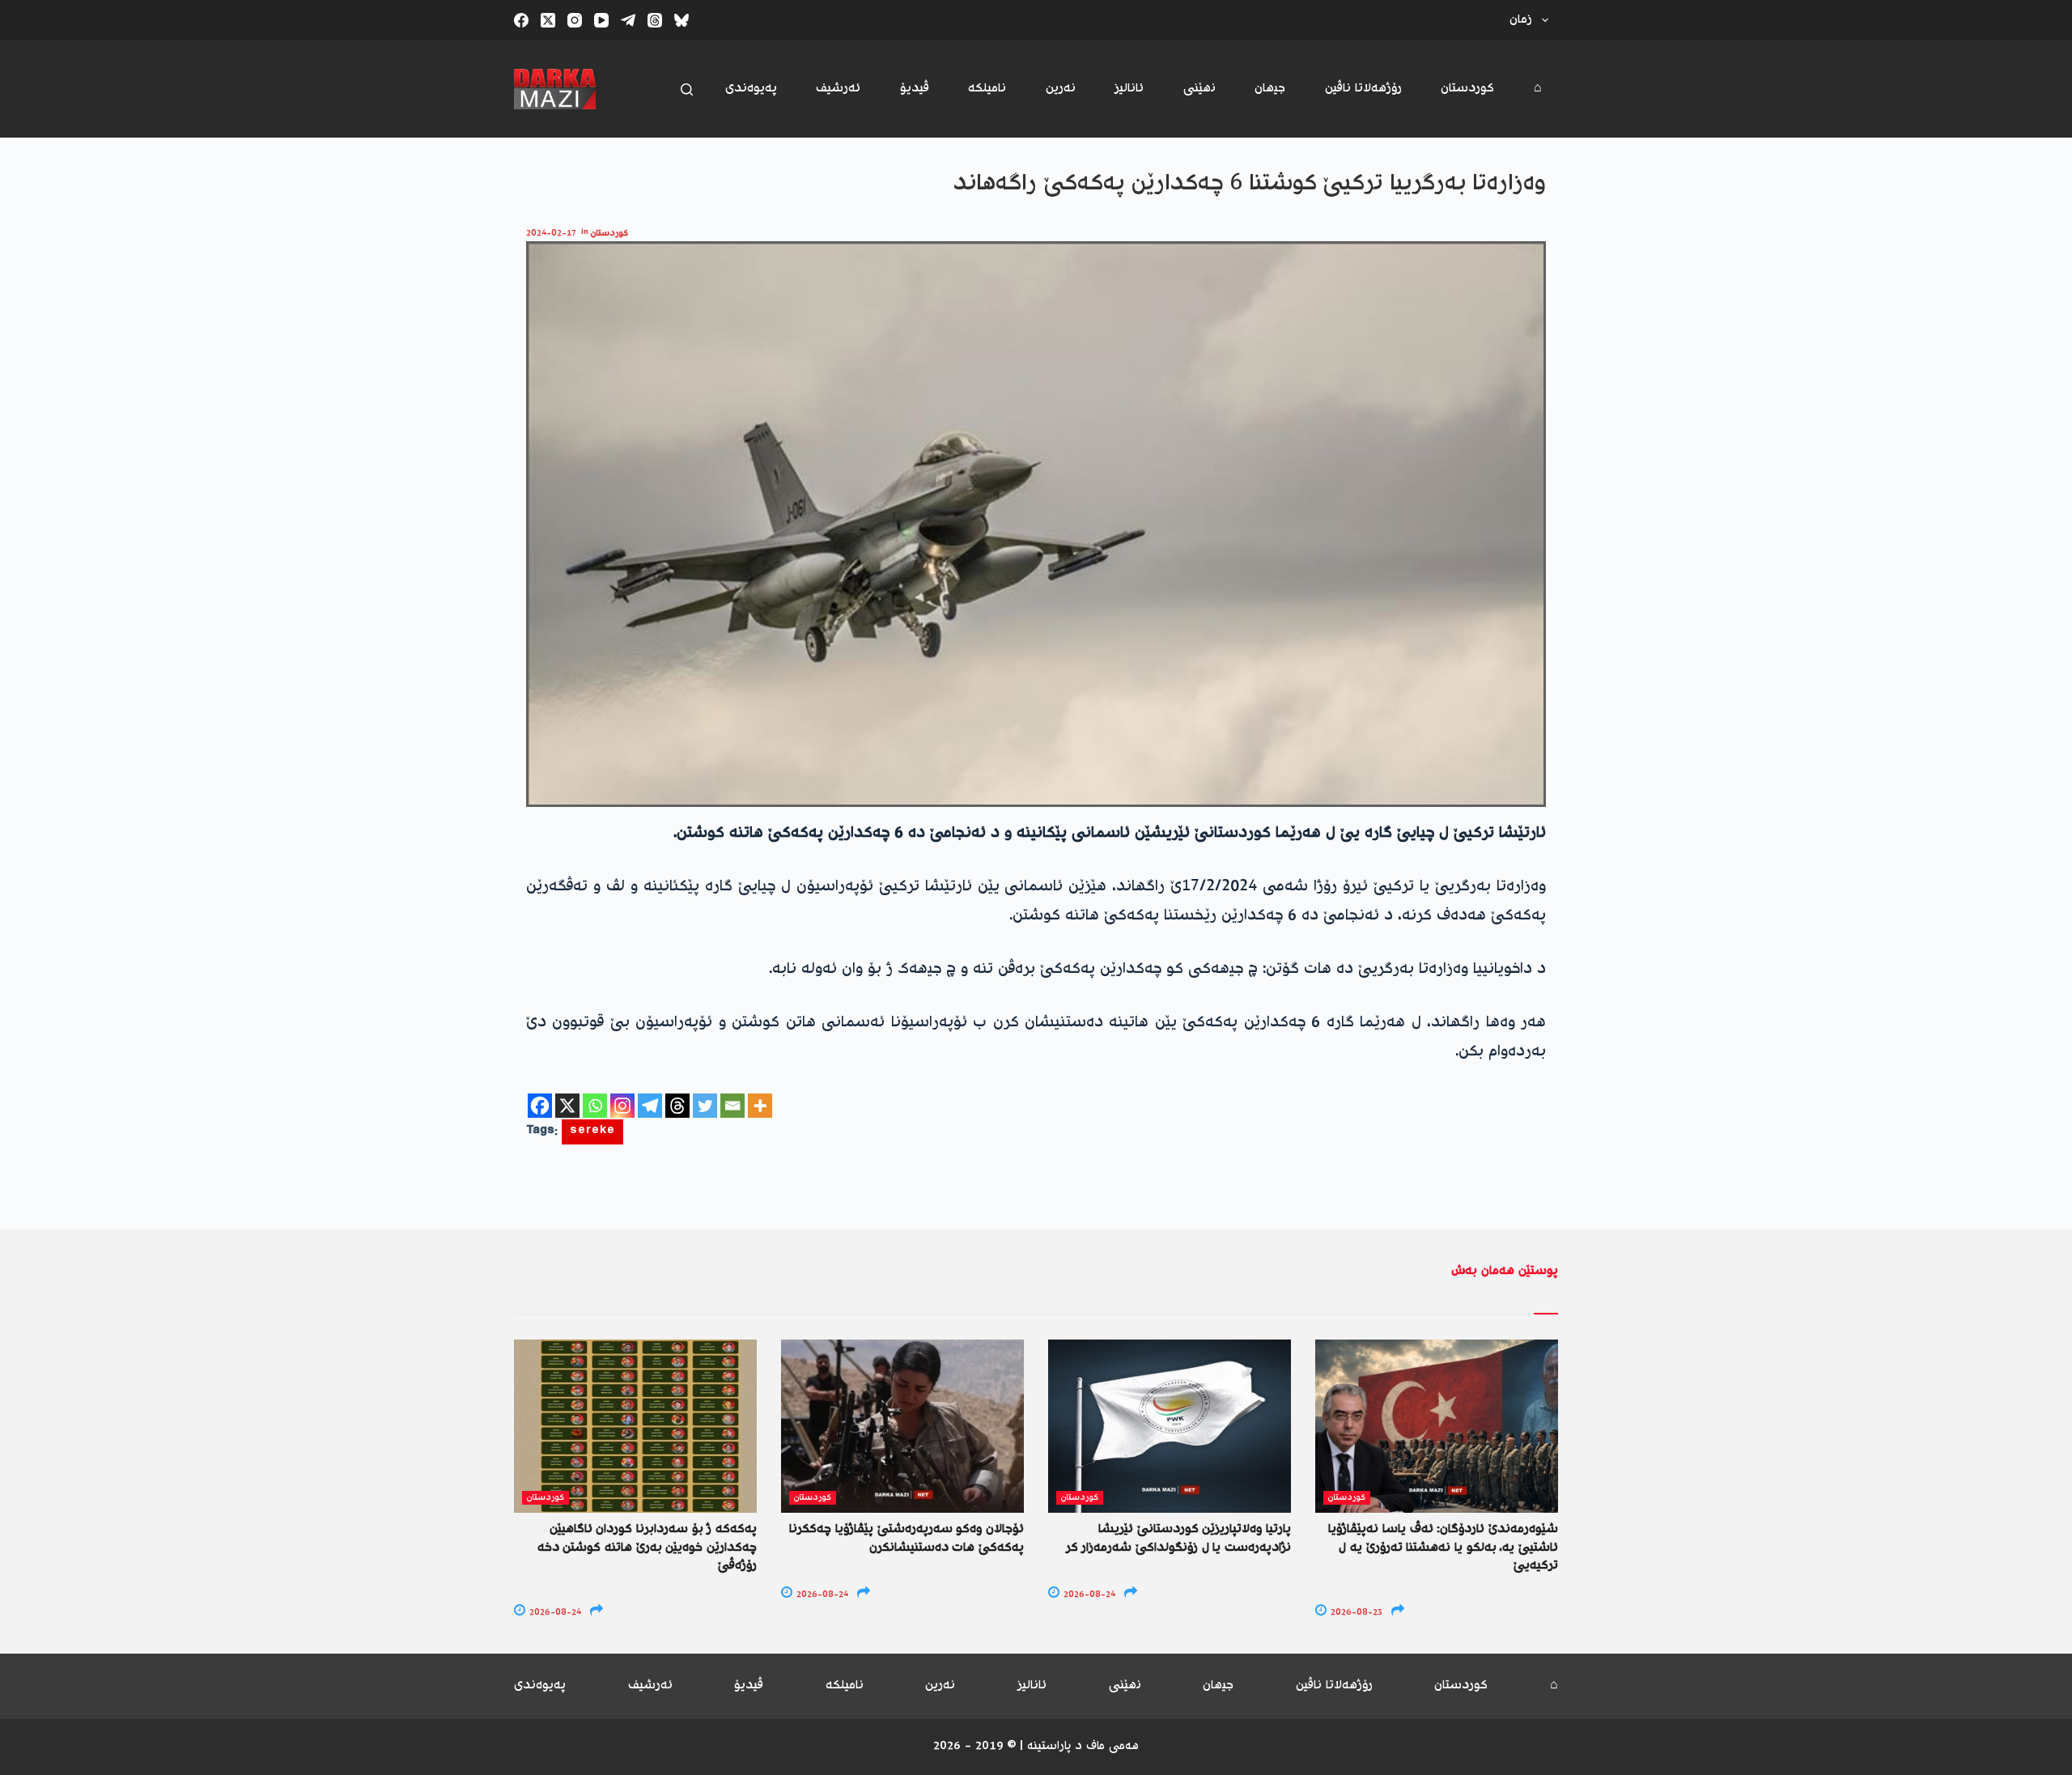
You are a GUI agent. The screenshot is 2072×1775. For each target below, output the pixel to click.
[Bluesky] (681, 20)
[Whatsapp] (595, 1106)
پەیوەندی (751, 89)
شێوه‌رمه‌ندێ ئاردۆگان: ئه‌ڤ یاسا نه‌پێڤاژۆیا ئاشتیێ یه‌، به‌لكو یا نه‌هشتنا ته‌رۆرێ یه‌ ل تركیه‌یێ (1443, 1548)
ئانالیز (1129, 89)
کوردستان (1467, 89)
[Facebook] (521, 20)
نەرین (1061, 89)
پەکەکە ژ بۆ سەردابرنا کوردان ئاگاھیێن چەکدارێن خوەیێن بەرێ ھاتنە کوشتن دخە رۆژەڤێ (647, 1548)
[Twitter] (705, 1106)
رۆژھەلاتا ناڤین (1363, 89)
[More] (760, 1106)
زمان (1521, 20)
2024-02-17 (551, 234)
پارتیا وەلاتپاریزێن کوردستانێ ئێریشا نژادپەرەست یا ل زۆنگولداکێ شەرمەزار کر (1178, 1538)
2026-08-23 (1355, 1613)
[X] (567, 1106)
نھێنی (1199, 89)
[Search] (687, 89)
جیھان (1270, 89)
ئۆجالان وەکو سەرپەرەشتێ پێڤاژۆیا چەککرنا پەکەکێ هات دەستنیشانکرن (906, 1538)
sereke (592, 1132)
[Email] (732, 1106)
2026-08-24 (554, 1613)
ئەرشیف (838, 89)
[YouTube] (601, 20)
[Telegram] (628, 20)
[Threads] (655, 20)
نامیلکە (987, 89)
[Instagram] (575, 20)
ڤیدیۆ (915, 89)
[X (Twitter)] (548, 20)
